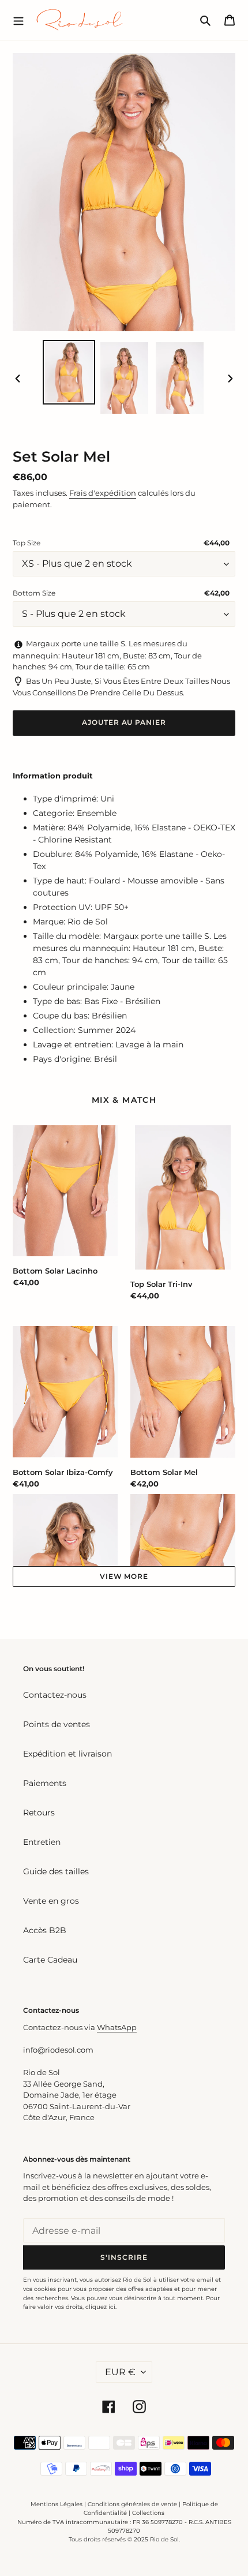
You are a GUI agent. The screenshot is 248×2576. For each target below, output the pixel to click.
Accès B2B (45, 1930)
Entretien (42, 1842)
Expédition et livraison (67, 1754)
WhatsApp (117, 2027)
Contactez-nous (55, 1695)
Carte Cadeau (50, 1960)
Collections (148, 2513)
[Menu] (18, 20)
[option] (69, 372)
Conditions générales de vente (132, 2504)
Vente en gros (51, 1901)
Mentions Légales (57, 2504)
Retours (39, 1813)
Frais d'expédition (103, 493)
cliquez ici (100, 2307)
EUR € (120, 2372)
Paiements (45, 1783)
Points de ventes (57, 1724)
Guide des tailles (56, 1871)
